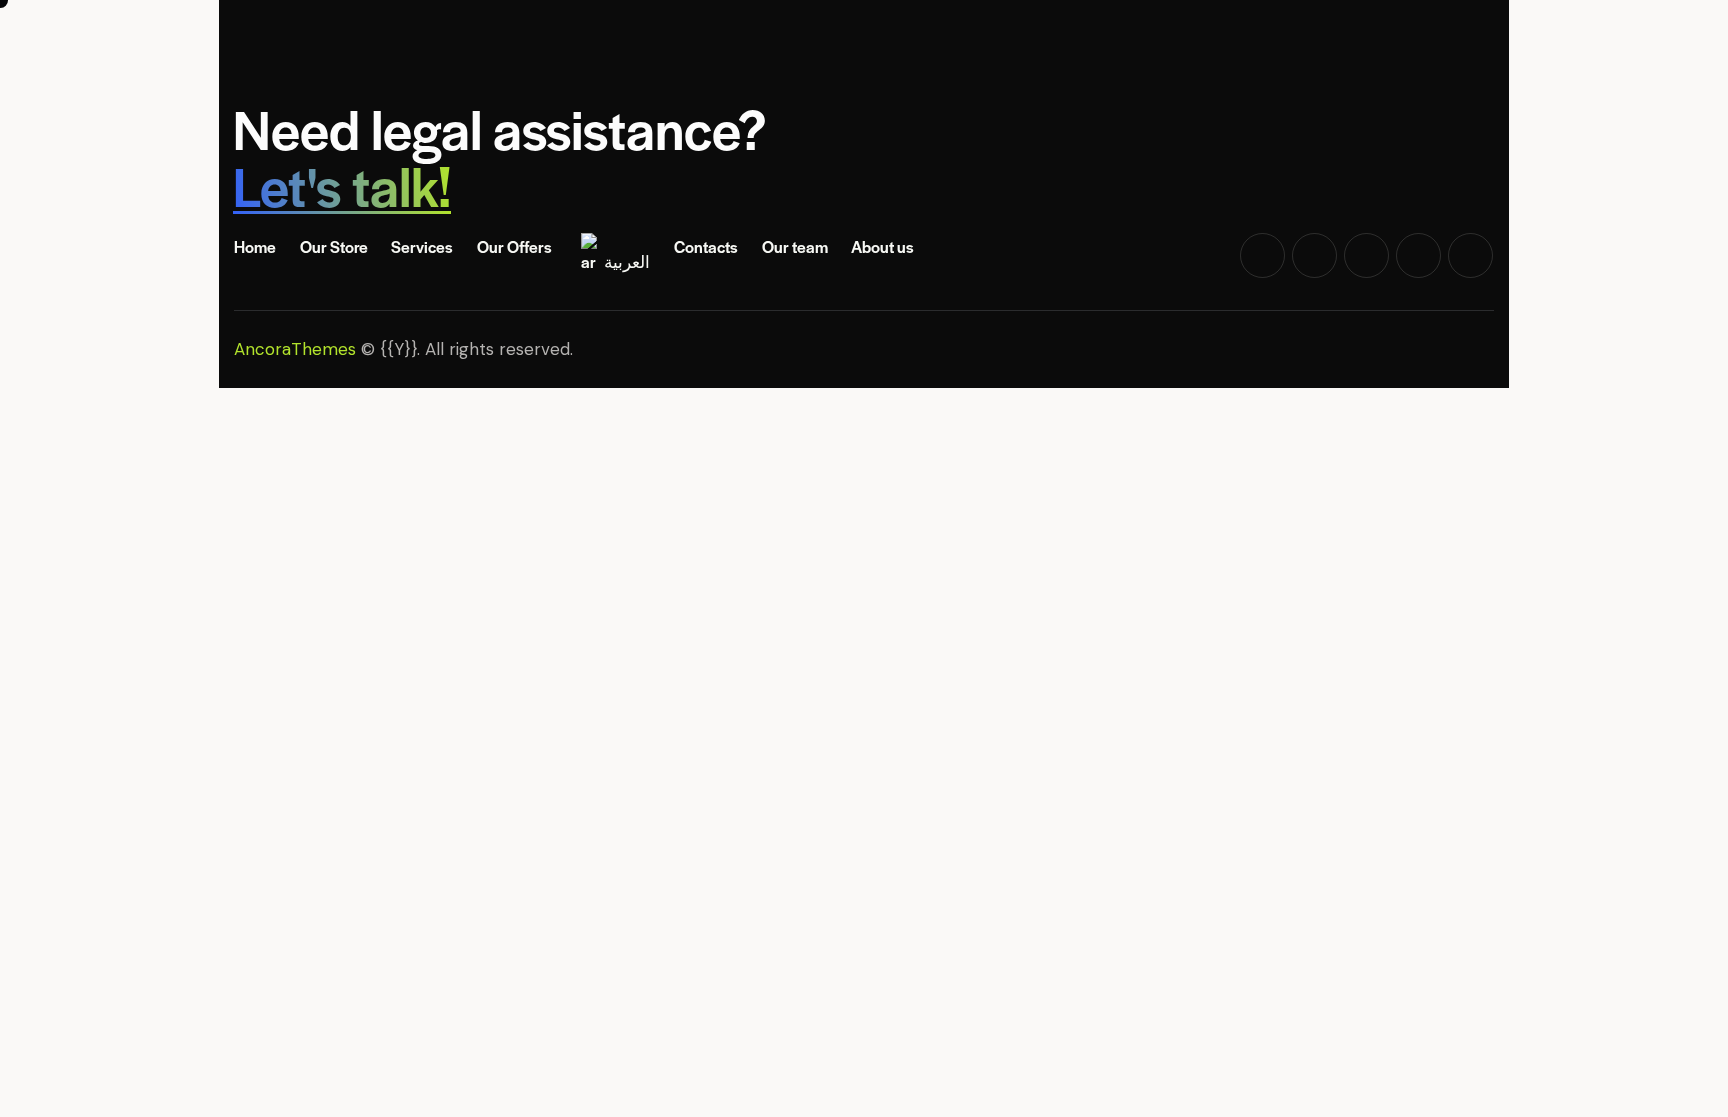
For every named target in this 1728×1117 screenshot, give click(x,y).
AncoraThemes (295, 349)
